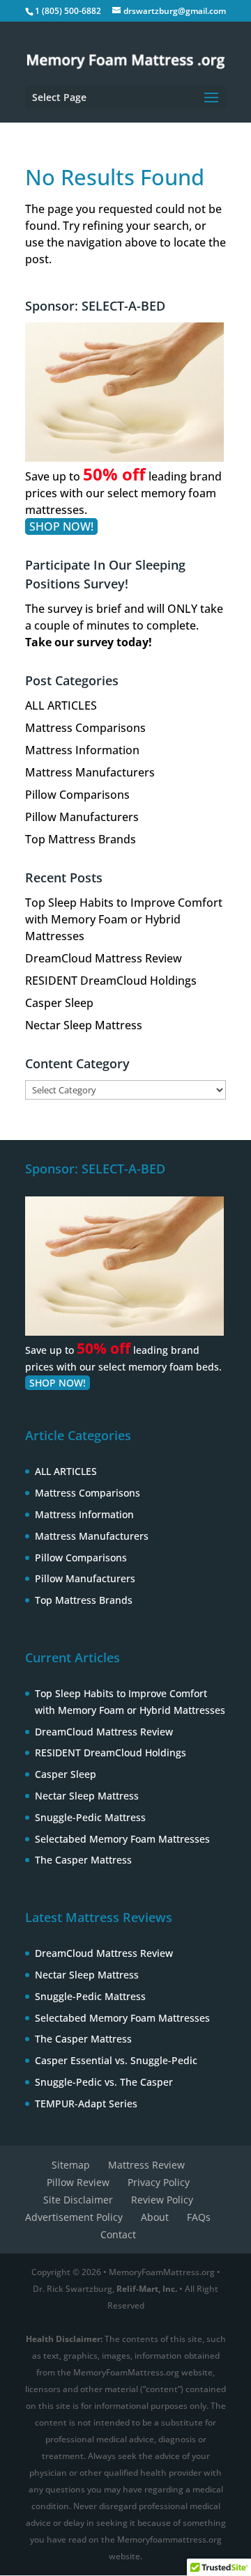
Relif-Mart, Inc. (147, 2289)
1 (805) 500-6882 (68, 11)
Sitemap (71, 2165)
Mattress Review (146, 2165)
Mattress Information (82, 750)
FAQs (199, 2217)
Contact (118, 2234)
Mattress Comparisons (85, 728)
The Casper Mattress (83, 1860)
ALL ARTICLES (61, 705)
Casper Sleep (59, 1003)
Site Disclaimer (78, 2200)
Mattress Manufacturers (90, 772)
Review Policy (162, 2200)
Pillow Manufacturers (82, 817)
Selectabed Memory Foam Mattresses (122, 1839)
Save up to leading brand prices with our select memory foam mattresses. (123, 493)
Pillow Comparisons (77, 795)
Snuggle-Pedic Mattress (90, 1817)
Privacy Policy (159, 2182)
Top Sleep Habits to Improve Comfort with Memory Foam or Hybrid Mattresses (124, 919)
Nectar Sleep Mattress (84, 1025)
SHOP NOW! (61, 526)
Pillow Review (78, 2182)
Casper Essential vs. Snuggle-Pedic (116, 2060)
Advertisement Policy (74, 2217)
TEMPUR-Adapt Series (86, 2103)
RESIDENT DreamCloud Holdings (111, 981)
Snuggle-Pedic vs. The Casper (104, 2082)
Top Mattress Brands (81, 839)
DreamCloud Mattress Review (104, 958)
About (155, 2217)
